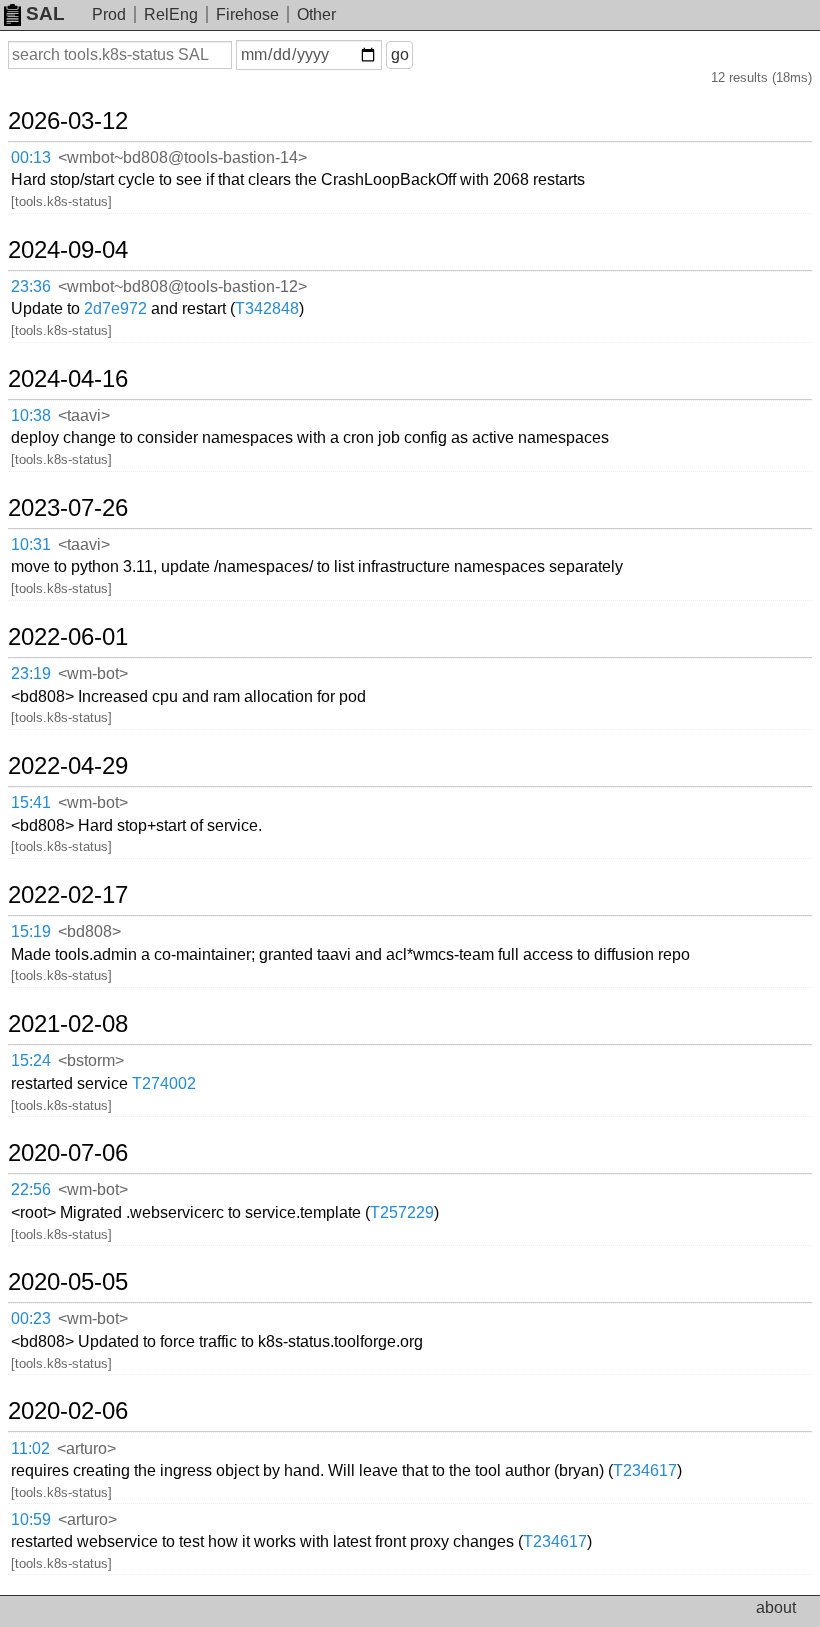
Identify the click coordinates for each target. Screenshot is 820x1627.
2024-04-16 (68, 379)
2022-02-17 (68, 895)
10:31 (31, 544)
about (776, 1607)
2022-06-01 (68, 637)
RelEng (171, 14)
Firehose (247, 14)
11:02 (30, 1448)
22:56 (31, 1189)
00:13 (31, 157)
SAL (45, 13)
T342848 (267, 308)
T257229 (402, 1212)
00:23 (31, 1318)
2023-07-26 (68, 508)
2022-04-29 (68, 766)
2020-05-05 (68, 1282)
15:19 (31, 931)
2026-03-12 (68, 121)
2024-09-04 (68, 250)
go (400, 54)
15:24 (31, 1060)
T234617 (645, 1470)
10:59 (31, 1519)
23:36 (31, 286)
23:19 (31, 673)
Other (316, 14)
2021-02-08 (68, 1024)
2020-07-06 (68, 1153)
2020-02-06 (68, 1411)
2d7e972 (115, 308)
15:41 (31, 802)
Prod (109, 14)
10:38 (31, 415)
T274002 (164, 1083)
